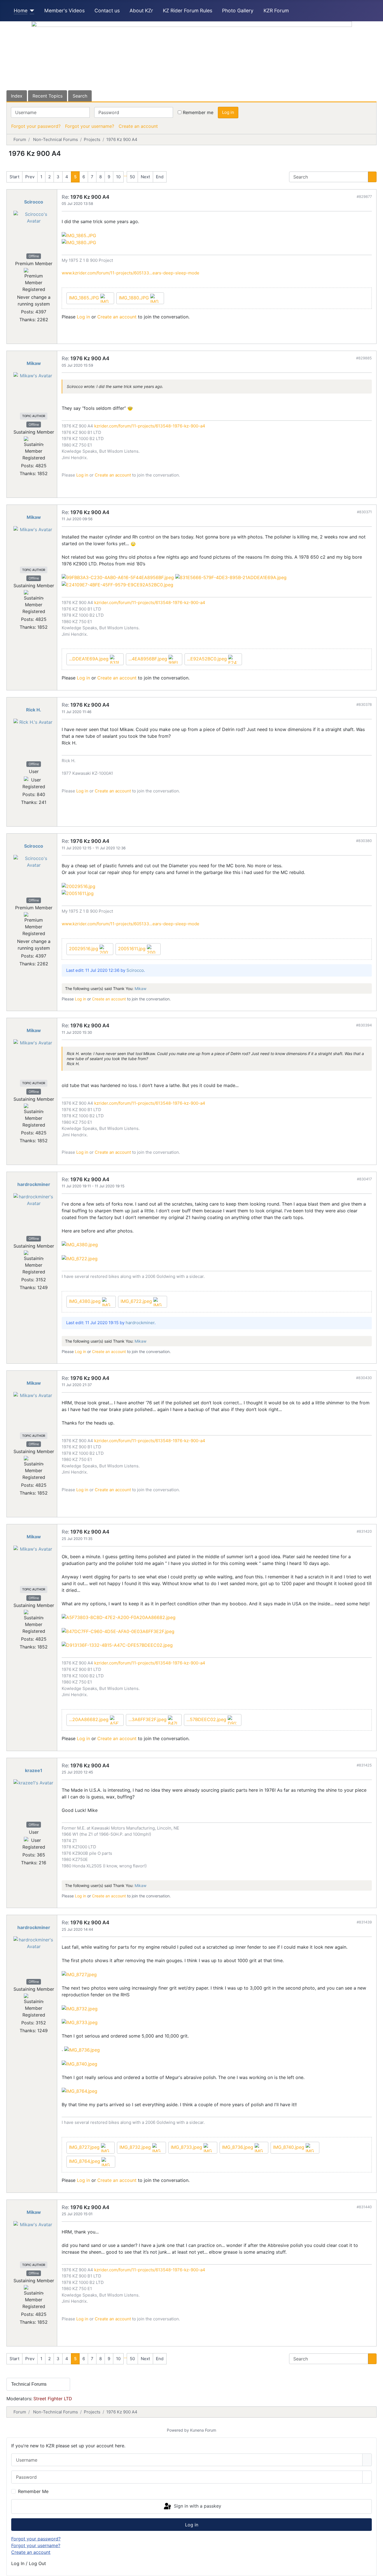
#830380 (364, 841)
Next (145, 177)
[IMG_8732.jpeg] (80, 2008)
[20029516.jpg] (79, 886)
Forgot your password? (36, 126)
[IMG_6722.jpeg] (80, 1258)
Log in (228, 112)
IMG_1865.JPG (85, 298)
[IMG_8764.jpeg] (79, 2091)
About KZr (141, 11)
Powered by (178, 2430)
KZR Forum (276, 11)
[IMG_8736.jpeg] (82, 2049)
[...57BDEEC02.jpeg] (117, 1645)
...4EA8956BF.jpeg (148, 659)
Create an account (138, 126)
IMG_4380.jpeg (86, 1301)
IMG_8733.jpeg (187, 2147)
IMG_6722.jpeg (137, 1301)
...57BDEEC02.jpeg (207, 1719)
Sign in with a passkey (197, 2506)
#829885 (364, 358)
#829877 (364, 196)
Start (14, 177)
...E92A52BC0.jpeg (208, 659)
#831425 (364, 1765)
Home (21, 11)
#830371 (364, 512)
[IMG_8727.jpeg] (79, 1974)
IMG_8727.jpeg (85, 2147)
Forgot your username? (90, 126)
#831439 (364, 1922)
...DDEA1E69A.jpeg (89, 659)
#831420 (364, 1531)
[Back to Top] (376, 2569)
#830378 (364, 704)
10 (118, 177)
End (160, 177)
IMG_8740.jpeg (289, 2147)
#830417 (364, 1179)
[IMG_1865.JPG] (79, 235)
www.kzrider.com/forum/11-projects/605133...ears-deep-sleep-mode (131, 273)
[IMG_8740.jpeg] (79, 2063)
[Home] (31, 11)
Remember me (198, 112)
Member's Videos (64, 11)
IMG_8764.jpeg (85, 2161)
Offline (34, 256)
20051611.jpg (132, 949)
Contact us (107, 11)
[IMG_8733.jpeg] (80, 2022)
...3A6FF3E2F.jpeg (148, 1719)
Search (80, 96)
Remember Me (33, 2491)
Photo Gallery (238, 11)
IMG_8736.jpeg (238, 2147)
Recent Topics (48, 96)
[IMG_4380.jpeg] (80, 1244)
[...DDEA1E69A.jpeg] (231, 577)
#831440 (364, 2207)
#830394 (364, 1025)
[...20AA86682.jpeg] (119, 1617)
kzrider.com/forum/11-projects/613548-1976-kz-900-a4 (150, 426)
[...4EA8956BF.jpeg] (118, 577)
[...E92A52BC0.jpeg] (117, 584)
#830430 (364, 1378)
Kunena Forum (203, 2430)
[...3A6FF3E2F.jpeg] (118, 1631)
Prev (30, 177)
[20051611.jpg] (78, 893)
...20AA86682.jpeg (89, 1719)
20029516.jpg (84, 949)
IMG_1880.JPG (135, 298)
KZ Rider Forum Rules (188, 11)
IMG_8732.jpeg (136, 2147)
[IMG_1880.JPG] (79, 242)
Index (17, 96)
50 (132, 177)
